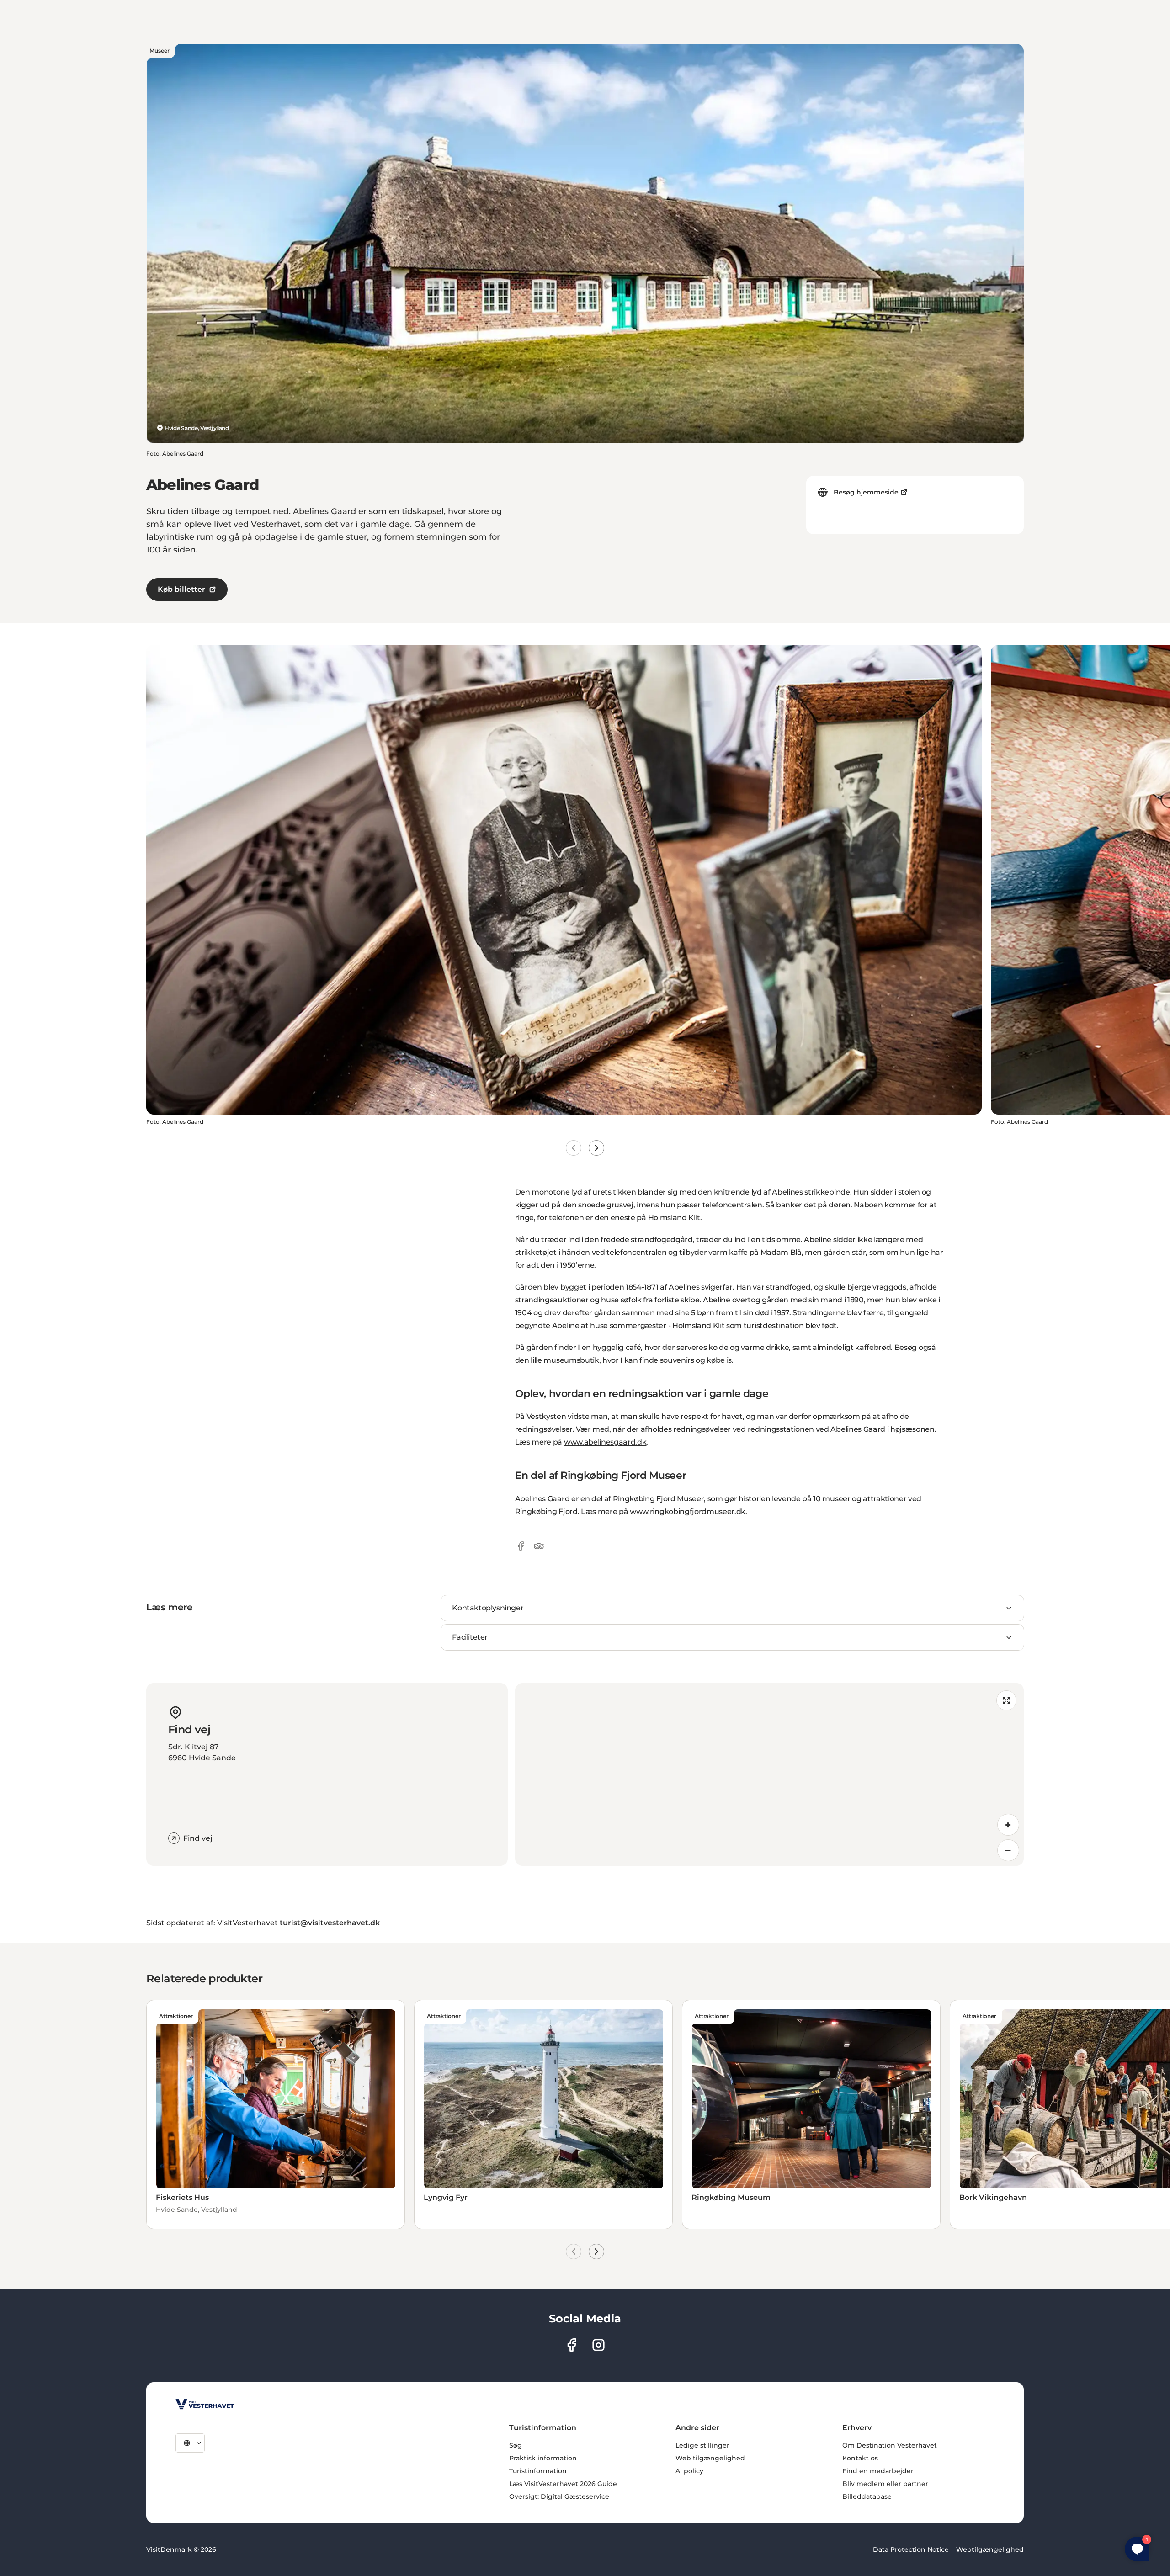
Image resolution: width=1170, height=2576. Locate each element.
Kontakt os (860, 2458)
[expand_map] (1006, 1700)
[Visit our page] (572, 2345)
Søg (516, 2445)
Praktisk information (543, 2458)
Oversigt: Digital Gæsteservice (559, 2496)
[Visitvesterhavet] (205, 2404)
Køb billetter (181, 589)
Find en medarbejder (878, 2471)
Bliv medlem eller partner (885, 2484)
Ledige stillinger (702, 2445)
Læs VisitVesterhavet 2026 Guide (563, 2484)
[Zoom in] (1008, 1825)
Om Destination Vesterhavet (890, 2445)
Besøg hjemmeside (866, 492)
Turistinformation (538, 2471)
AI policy (689, 2471)
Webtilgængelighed (990, 2549)
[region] (769, 1774)
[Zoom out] (1008, 1850)
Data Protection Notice (911, 2549)
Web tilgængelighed (710, 2458)
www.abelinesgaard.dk (605, 1442)
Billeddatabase (867, 2496)
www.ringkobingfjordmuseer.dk (687, 1511)
